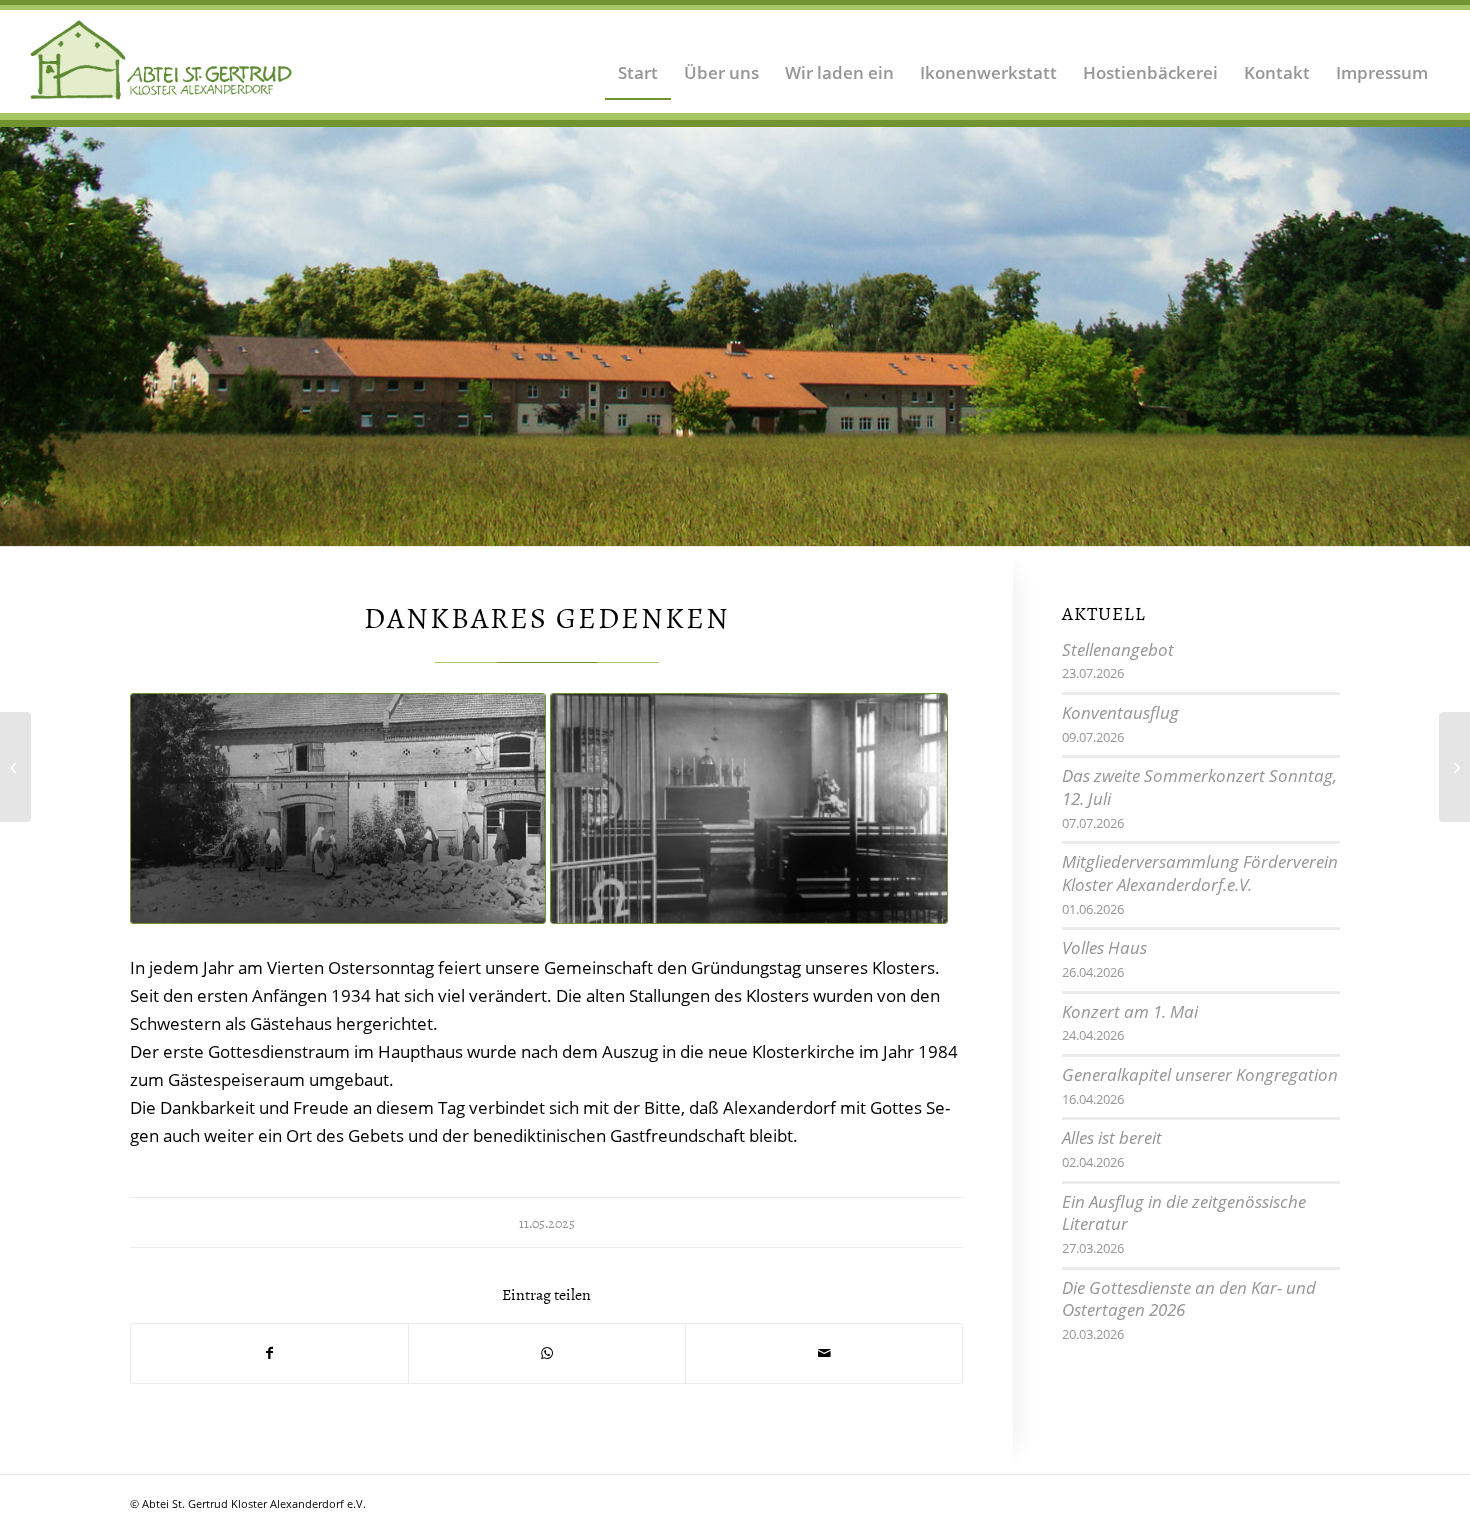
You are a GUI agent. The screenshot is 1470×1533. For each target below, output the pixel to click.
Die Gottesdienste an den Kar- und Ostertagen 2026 (1189, 1299)
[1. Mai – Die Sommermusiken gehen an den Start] (15, 767)
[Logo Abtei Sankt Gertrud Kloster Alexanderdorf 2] (161, 60)
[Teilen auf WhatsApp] (547, 1353)
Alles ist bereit (1112, 1137)
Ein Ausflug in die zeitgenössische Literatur (1184, 1213)
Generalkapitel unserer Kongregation (1200, 1074)
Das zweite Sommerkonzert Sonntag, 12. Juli (1199, 787)
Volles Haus (1104, 947)
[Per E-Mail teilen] (824, 1353)
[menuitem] (638, 60)
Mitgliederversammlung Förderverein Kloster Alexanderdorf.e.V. (1200, 873)
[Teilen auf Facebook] (269, 1353)
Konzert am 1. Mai (1130, 1011)
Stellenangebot (1118, 649)
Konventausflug (1120, 712)
